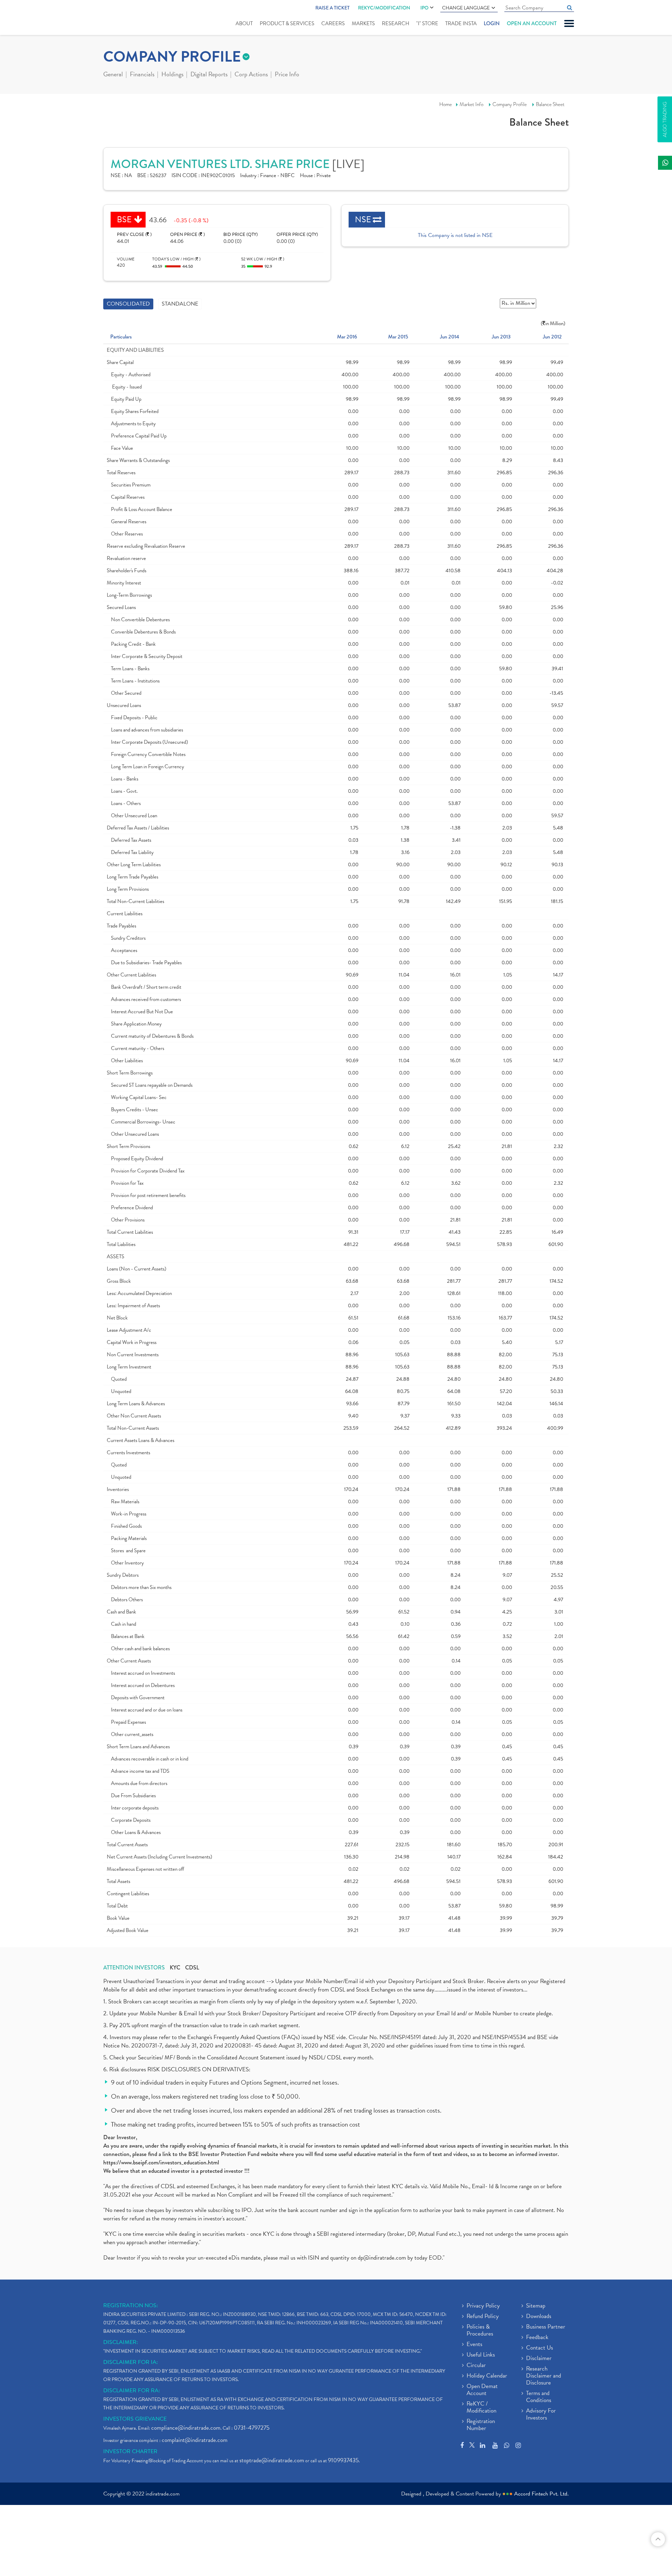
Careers (333, 23)
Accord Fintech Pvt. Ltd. (541, 2494)
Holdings (172, 75)
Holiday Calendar (487, 2376)
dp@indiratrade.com (383, 2258)
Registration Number (481, 2425)
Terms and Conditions (539, 2397)
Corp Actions (251, 75)
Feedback (537, 2338)
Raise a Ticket (332, 8)
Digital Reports (209, 75)
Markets (363, 23)
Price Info (287, 75)
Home (446, 104)
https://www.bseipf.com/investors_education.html (161, 2162)
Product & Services (287, 23)
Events (474, 2345)
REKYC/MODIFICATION (384, 8)
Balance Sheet (550, 104)
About (244, 23)
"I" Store (427, 23)
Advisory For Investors (541, 2415)
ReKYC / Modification (481, 2408)
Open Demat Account (482, 2390)
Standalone (180, 304)
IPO (424, 8)
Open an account (532, 23)
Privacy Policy (483, 2306)
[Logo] (120, 18)
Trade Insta (461, 23)
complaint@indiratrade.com (195, 2440)
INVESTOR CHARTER (130, 2451)
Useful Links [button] (481, 2355)
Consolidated (128, 304)
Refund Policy (483, 2317)
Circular (476, 2366)
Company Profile (510, 104)
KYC (175, 1968)
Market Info (471, 104)
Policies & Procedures (480, 2331)
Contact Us (540, 2348)
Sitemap (536, 2306)
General (113, 75)
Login (492, 23)
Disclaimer (539, 2359)
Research (395, 23)
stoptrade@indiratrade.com (272, 2460)
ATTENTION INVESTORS (134, 1968)
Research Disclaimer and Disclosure (544, 2376)
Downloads (539, 2317)
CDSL (192, 1968)
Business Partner (546, 2327)
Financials (142, 75)
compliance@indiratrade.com (186, 2428)
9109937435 (343, 2460)
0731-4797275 (252, 2428)
